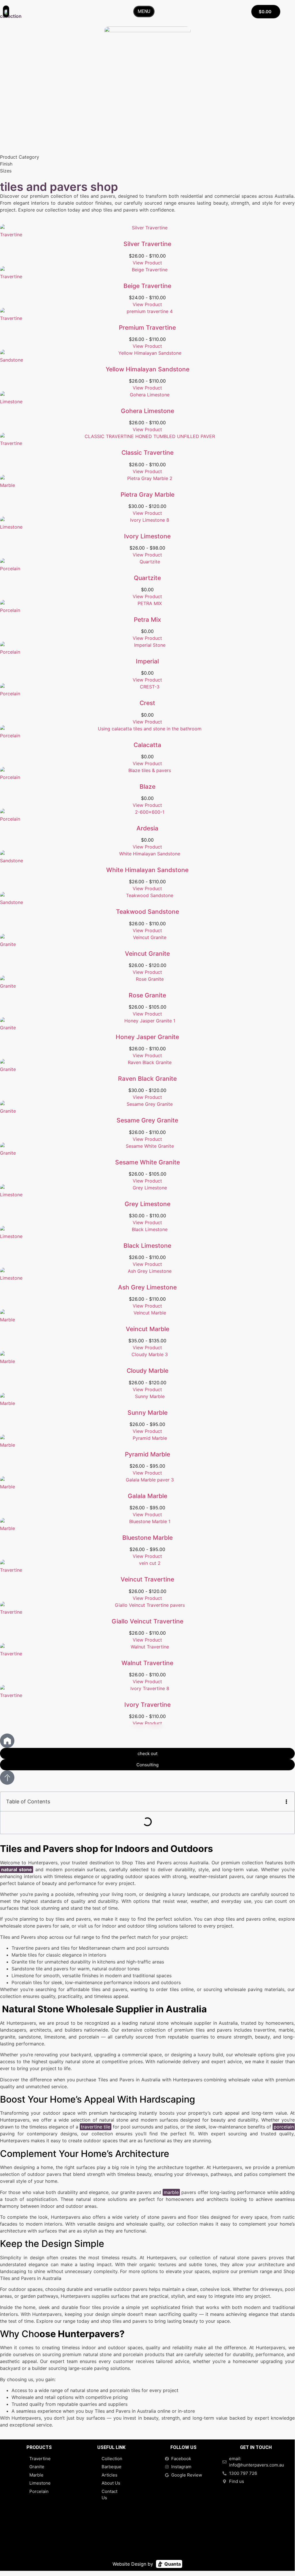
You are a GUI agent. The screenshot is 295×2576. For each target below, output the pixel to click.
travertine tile (96, 2127)
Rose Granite (147, 995)
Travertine (11, 235)
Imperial (147, 661)
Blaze (147, 787)
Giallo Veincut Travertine (147, 1621)
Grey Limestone (147, 1204)
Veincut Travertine (147, 1579)
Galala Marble (147, 1496)
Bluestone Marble (147, 1538)
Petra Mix (147, 620)
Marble (7, 485)
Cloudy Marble (147, 1371)
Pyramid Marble (147, 1454)
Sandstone (12, 360)
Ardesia (147, 828)
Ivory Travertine (147, 1705)
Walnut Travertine (147, 1663)
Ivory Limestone (147, 536)
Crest (147, 703)
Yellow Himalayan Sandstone (147, 369)
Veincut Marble (147, 1329)
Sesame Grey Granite (147, 1120)
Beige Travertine (147, 286)
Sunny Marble (147, 1413)
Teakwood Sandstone (147, 912)
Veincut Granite (147, 954)
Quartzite (147, 578)
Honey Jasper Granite (147, 1037)
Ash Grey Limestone (147, 1287)
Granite (8, 944)
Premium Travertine (147, 328)
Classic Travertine (147, 453)
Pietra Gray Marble (147, 495)
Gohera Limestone (147, 411)
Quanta (172, 2564)
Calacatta (147, 745)
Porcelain (10, 569)
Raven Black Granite (147, 1079)
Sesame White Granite (147, 1162)
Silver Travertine (147, 244)
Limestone (11, 402)
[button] (286, 1802)
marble (171, 2192)
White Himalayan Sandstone (147, 870)
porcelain (284, 2127)
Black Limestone (147, 1246)
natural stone (17, 1869)
